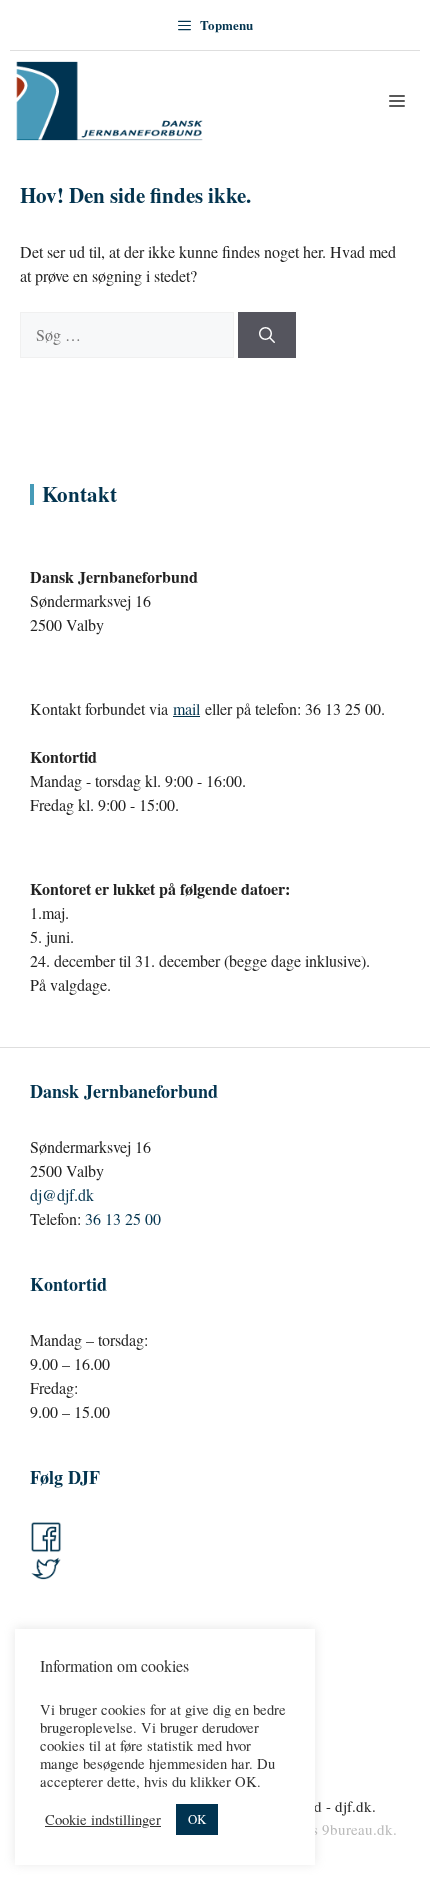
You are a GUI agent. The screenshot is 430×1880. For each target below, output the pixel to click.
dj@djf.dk (62, 1194)
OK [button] (197, 1819)
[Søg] (267, 335)
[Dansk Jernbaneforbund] (109, 101)
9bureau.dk (357, 1829)
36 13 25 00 (123, 1218)
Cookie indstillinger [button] (103, 1820)
